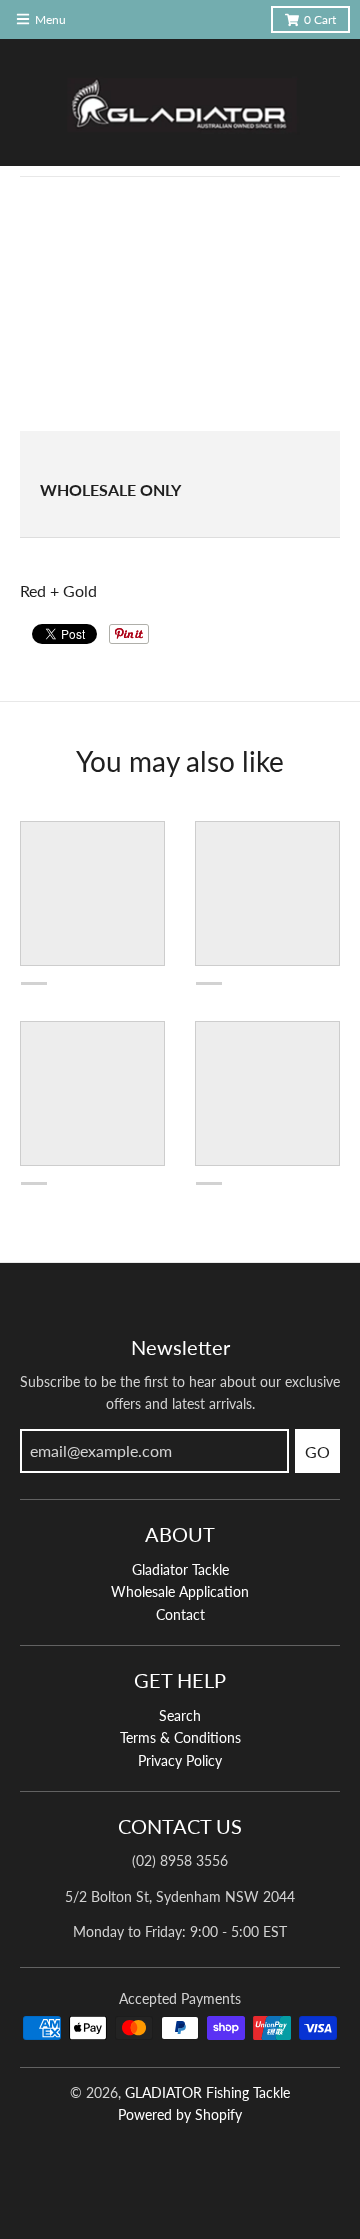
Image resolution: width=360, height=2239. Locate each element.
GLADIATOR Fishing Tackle (207, 2092)
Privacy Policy (180, 1760)
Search (180, 1715)
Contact (180, 1614)
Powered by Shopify (180, 2114)
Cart (320, 19)
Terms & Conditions (180, 1737)
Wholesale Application (180, 1591)
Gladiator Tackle (180, 1569)
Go (317, 1451)
